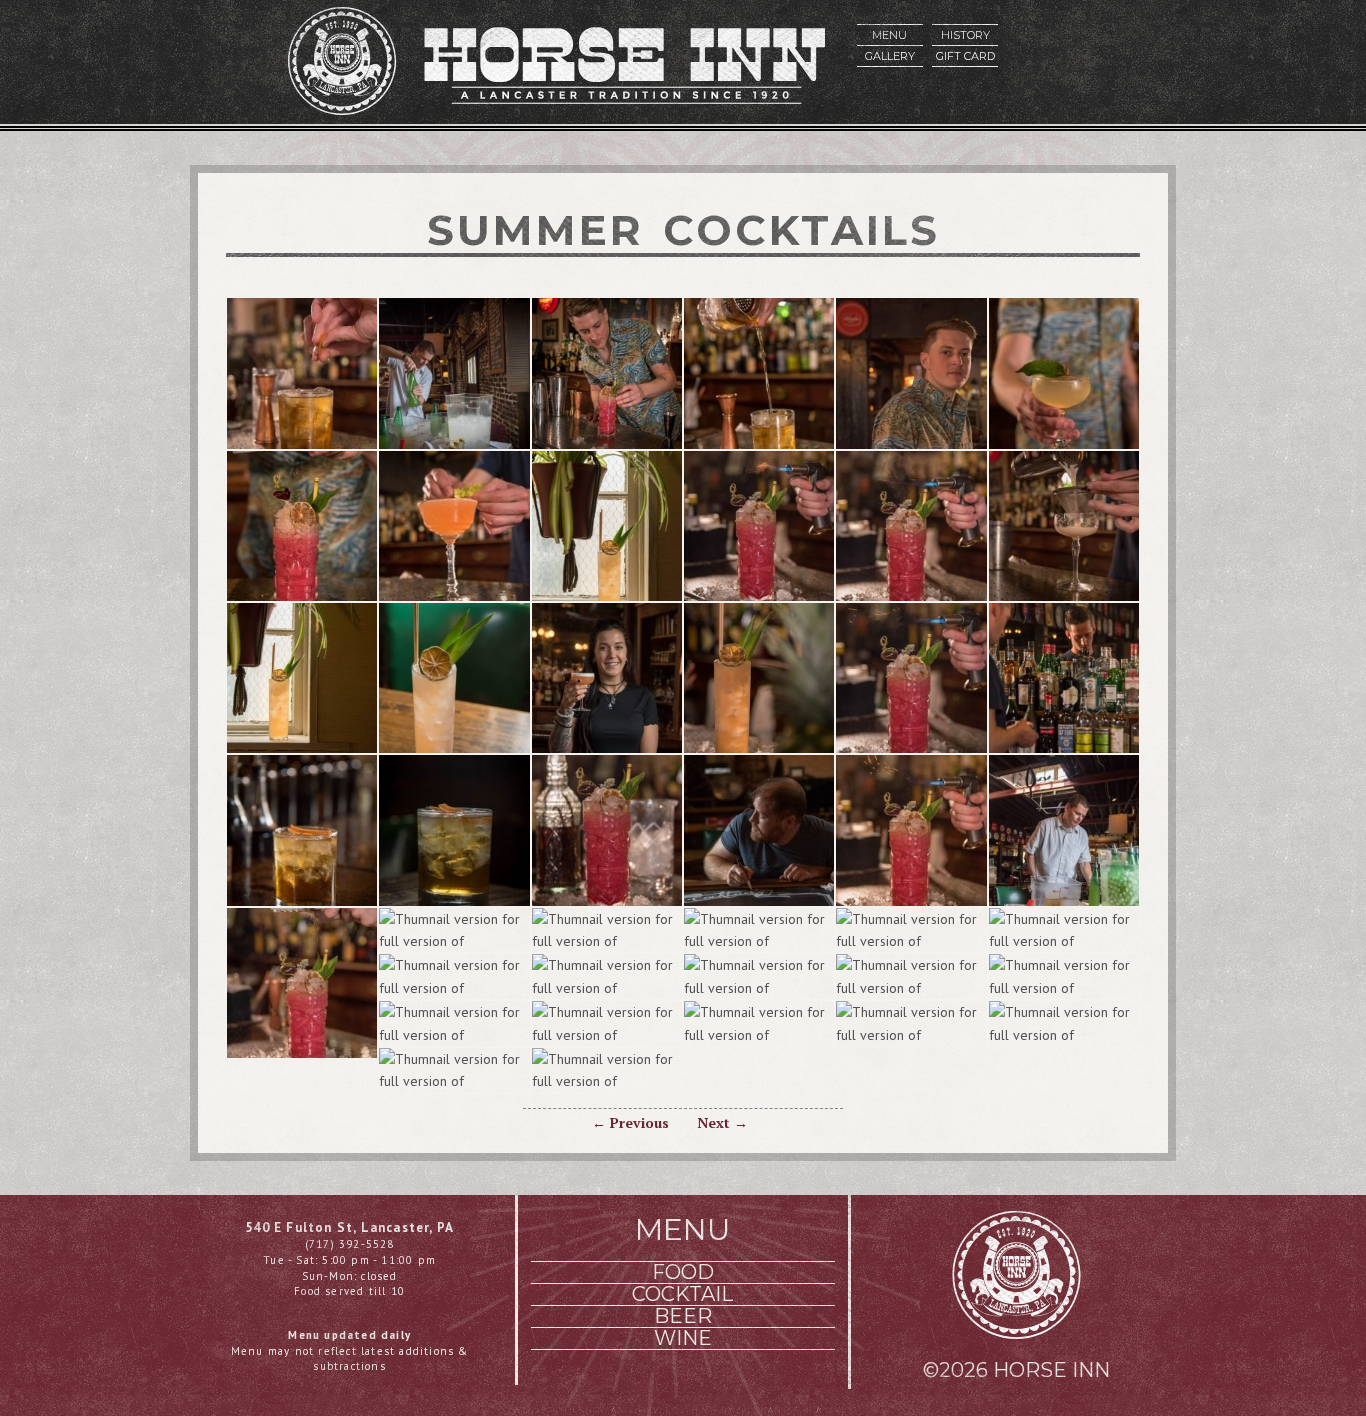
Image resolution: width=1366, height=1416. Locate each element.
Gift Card (965, 56)
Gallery (890, 56)
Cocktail (682, 1294)
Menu (889, 35)
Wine (683, 1338)
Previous (630, 1122)
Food (683, 1272)
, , (349, 1227)
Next (722, 1122)
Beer (683, 1316)
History (965, 35)
